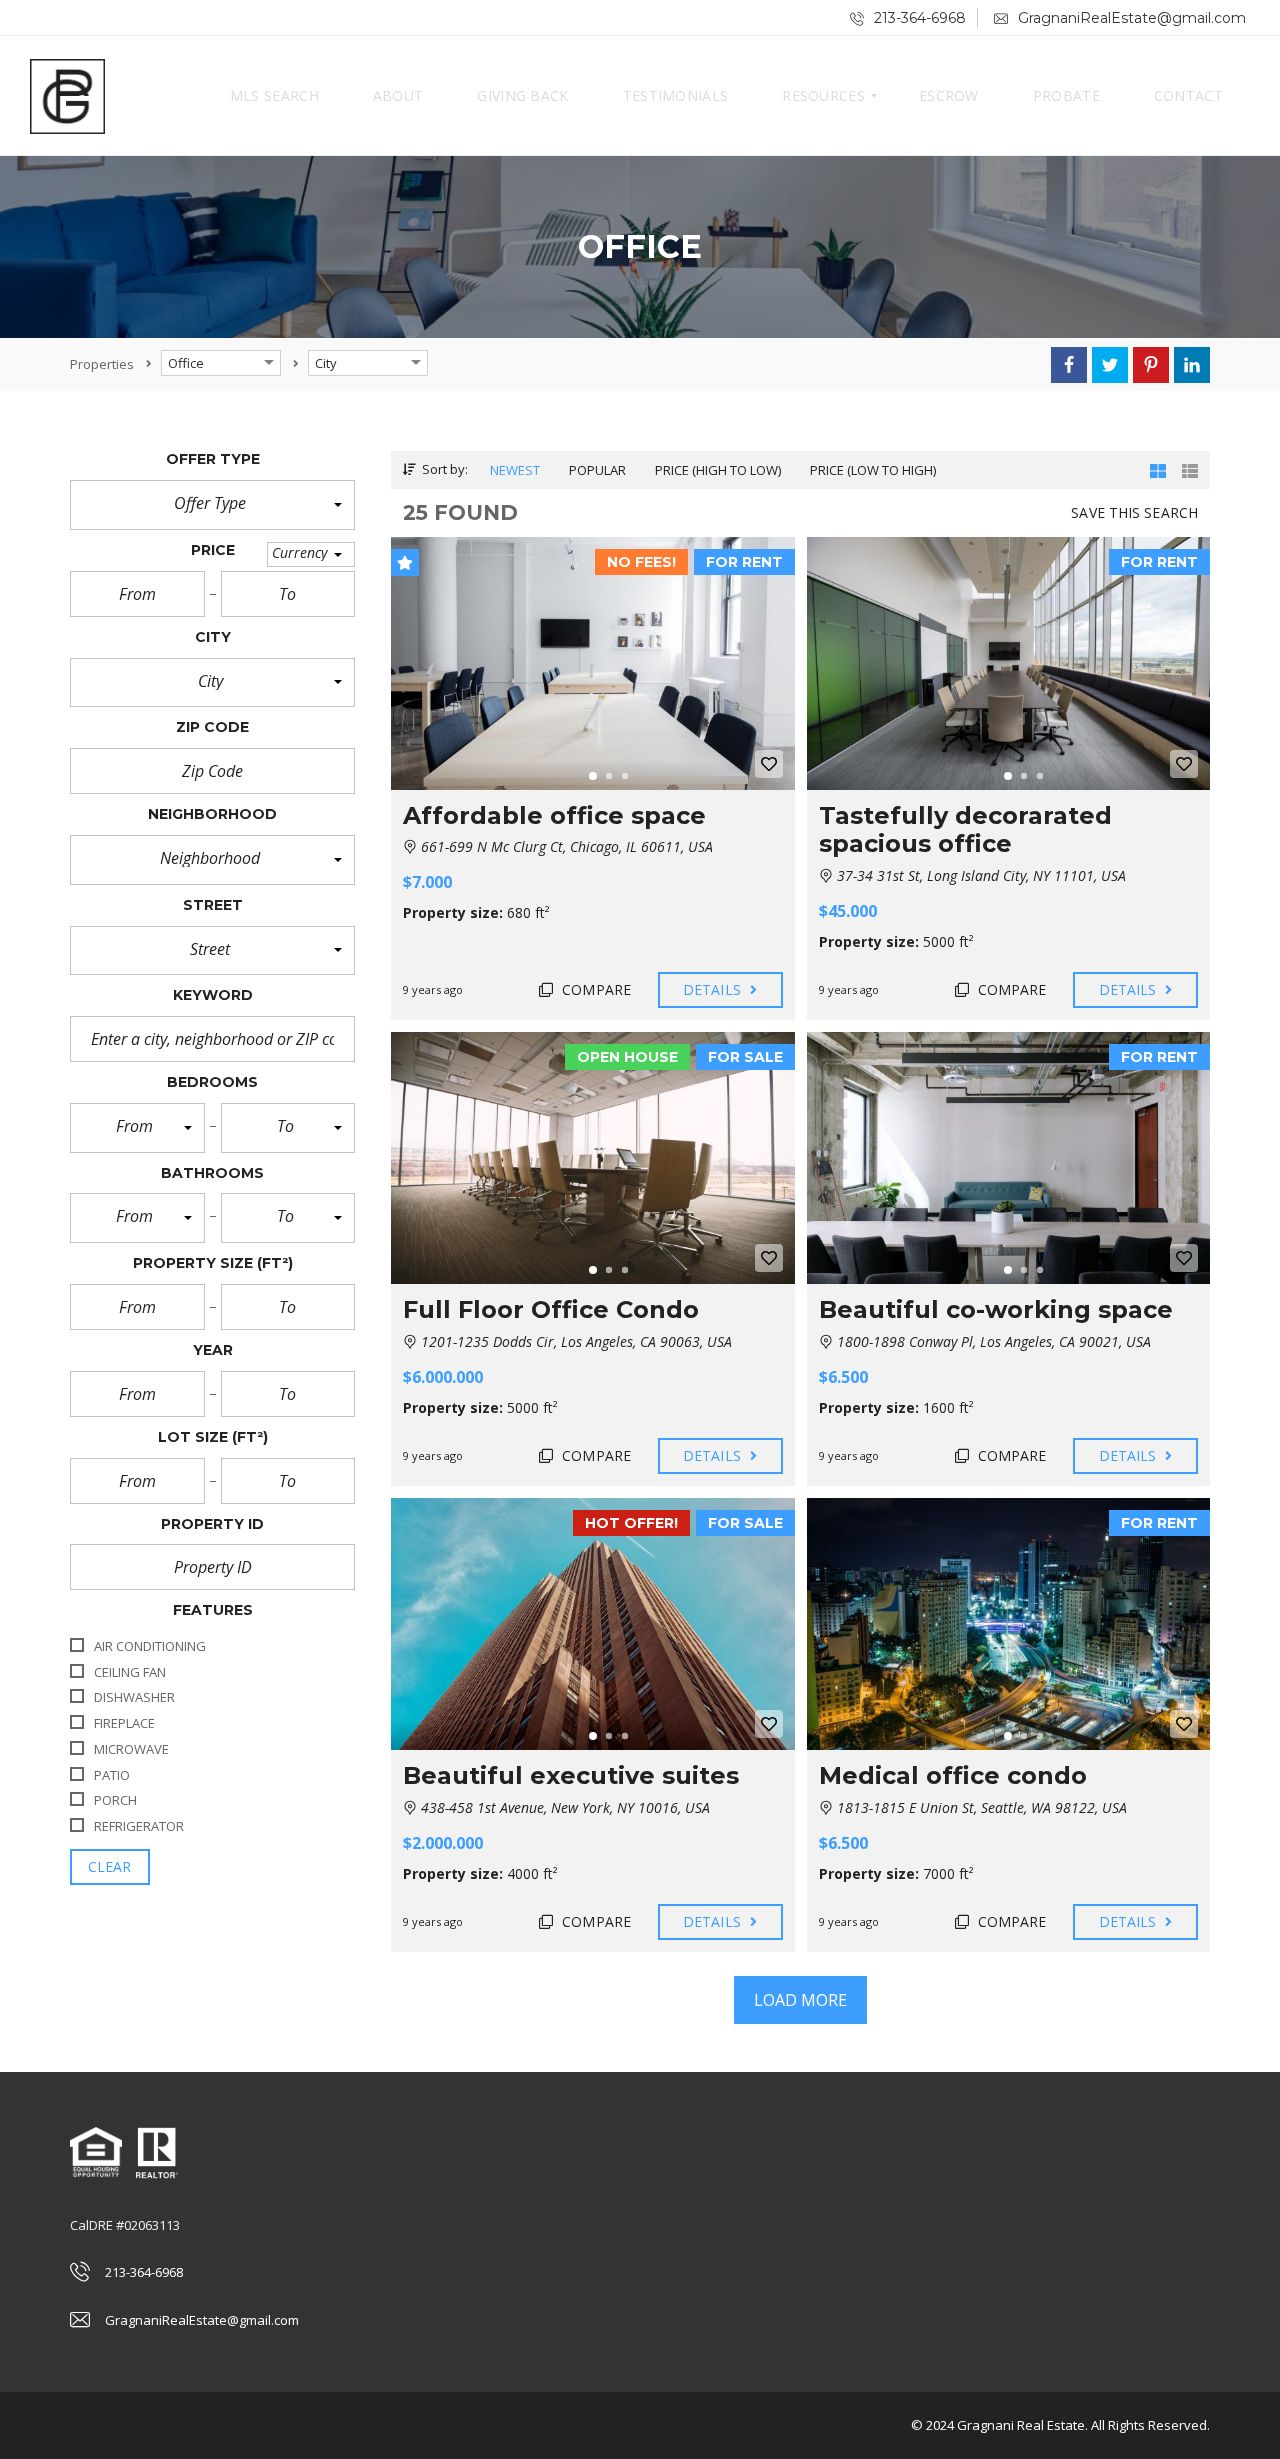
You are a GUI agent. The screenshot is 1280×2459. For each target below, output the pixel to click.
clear (110, 1866)
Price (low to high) (873, 470)
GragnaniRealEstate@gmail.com (1130, 18)
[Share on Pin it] (1151, 365)
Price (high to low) (718, 470)
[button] (212, 505)
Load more (801, 2000)
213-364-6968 (918, 18)
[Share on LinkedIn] (1192, 365)
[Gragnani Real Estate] (67, 96)
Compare (594, 989)
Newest (515, 470)
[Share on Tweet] (1110, 365)
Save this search (1134, 512)
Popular (597, 470)
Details (714, 989)
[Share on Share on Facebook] (1069, 365)
